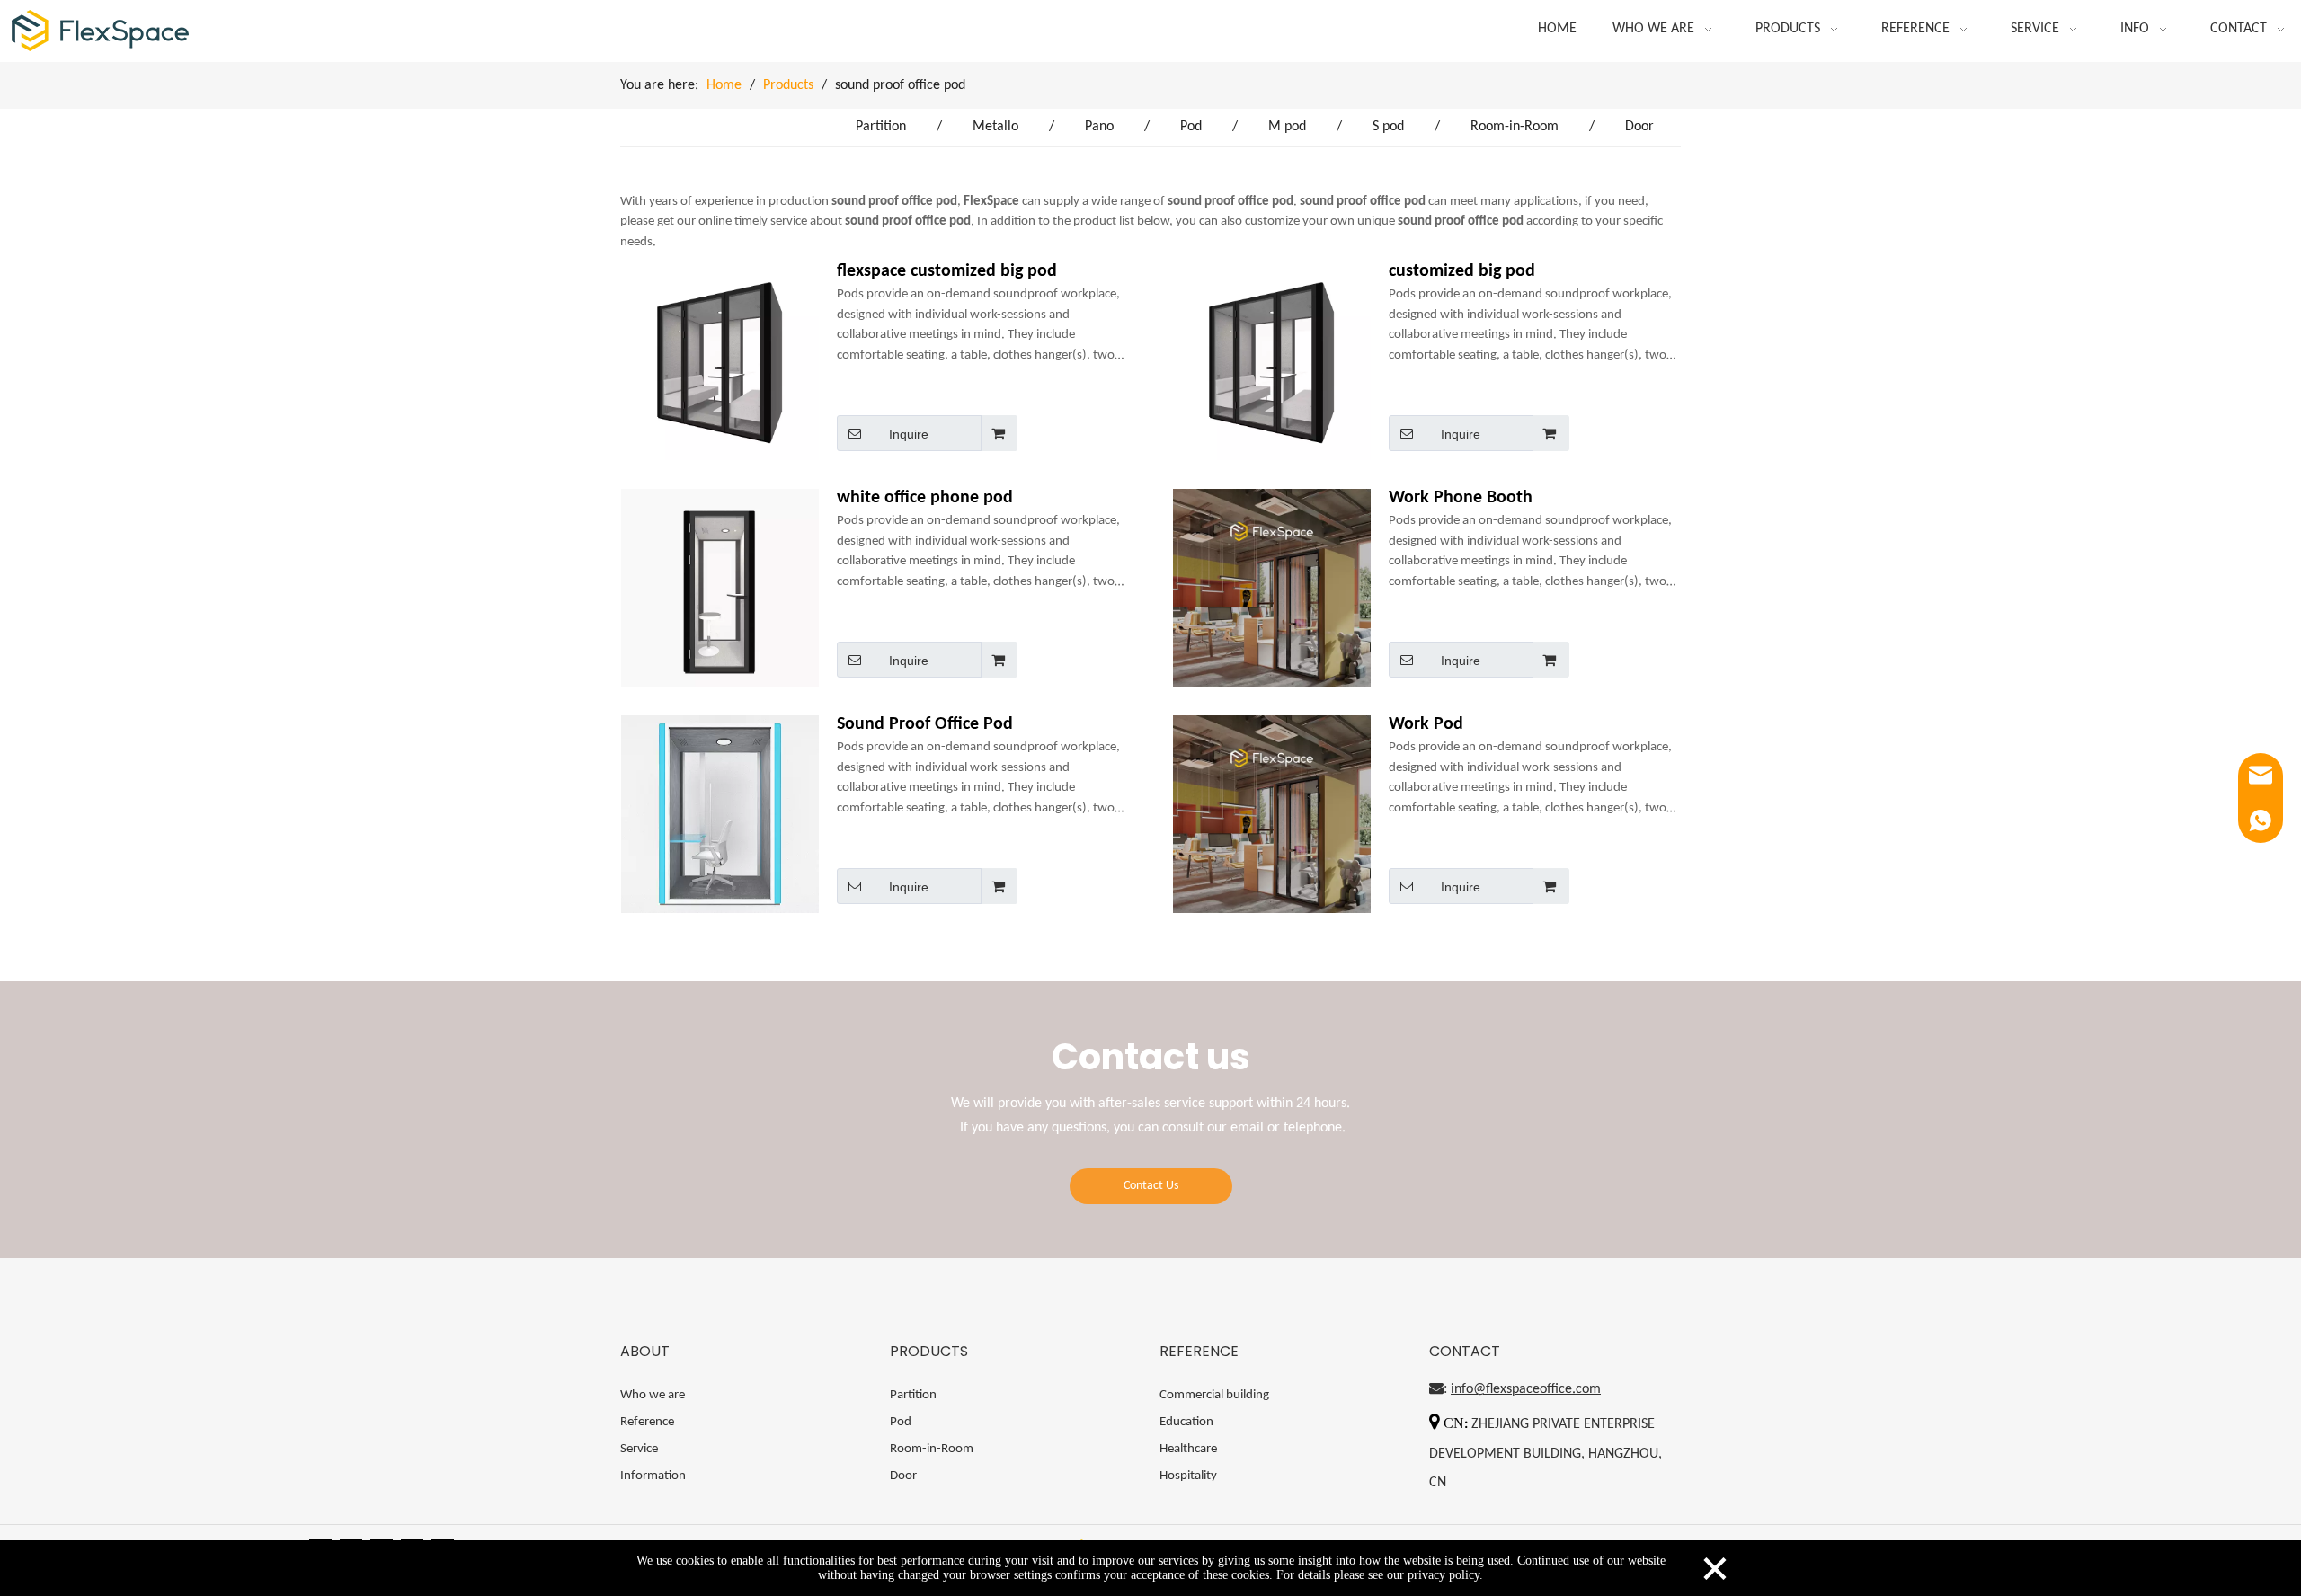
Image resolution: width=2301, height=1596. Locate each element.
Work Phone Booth (1461, 498)
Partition (881, 127)
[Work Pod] (1272, 834)
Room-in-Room (1515, 127)
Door (1639, 127)
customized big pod (1462, 271)
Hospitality (1188, 1476)
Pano (1099, 127)
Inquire (909, 434)
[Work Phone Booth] (1272, 607)
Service (639, 1449)
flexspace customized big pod (947, 271)
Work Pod (1426, 724)
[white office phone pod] (720, 588)
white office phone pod (925, 498)
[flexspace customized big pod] (720, 361)
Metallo (995, 127)
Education (1186, 1422)
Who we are (653, 1395)
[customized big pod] (1272, 361)
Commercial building (1214, 1395)
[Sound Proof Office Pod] (720, 814)
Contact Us (1151, 1186)
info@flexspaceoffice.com (1526, 1389)
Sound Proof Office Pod (925, 724)
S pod (1388, 127)
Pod (1191, 127)
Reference (647, 1422)
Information (653, 1476)
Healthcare (1188, 1449)
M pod (1287, 127)
